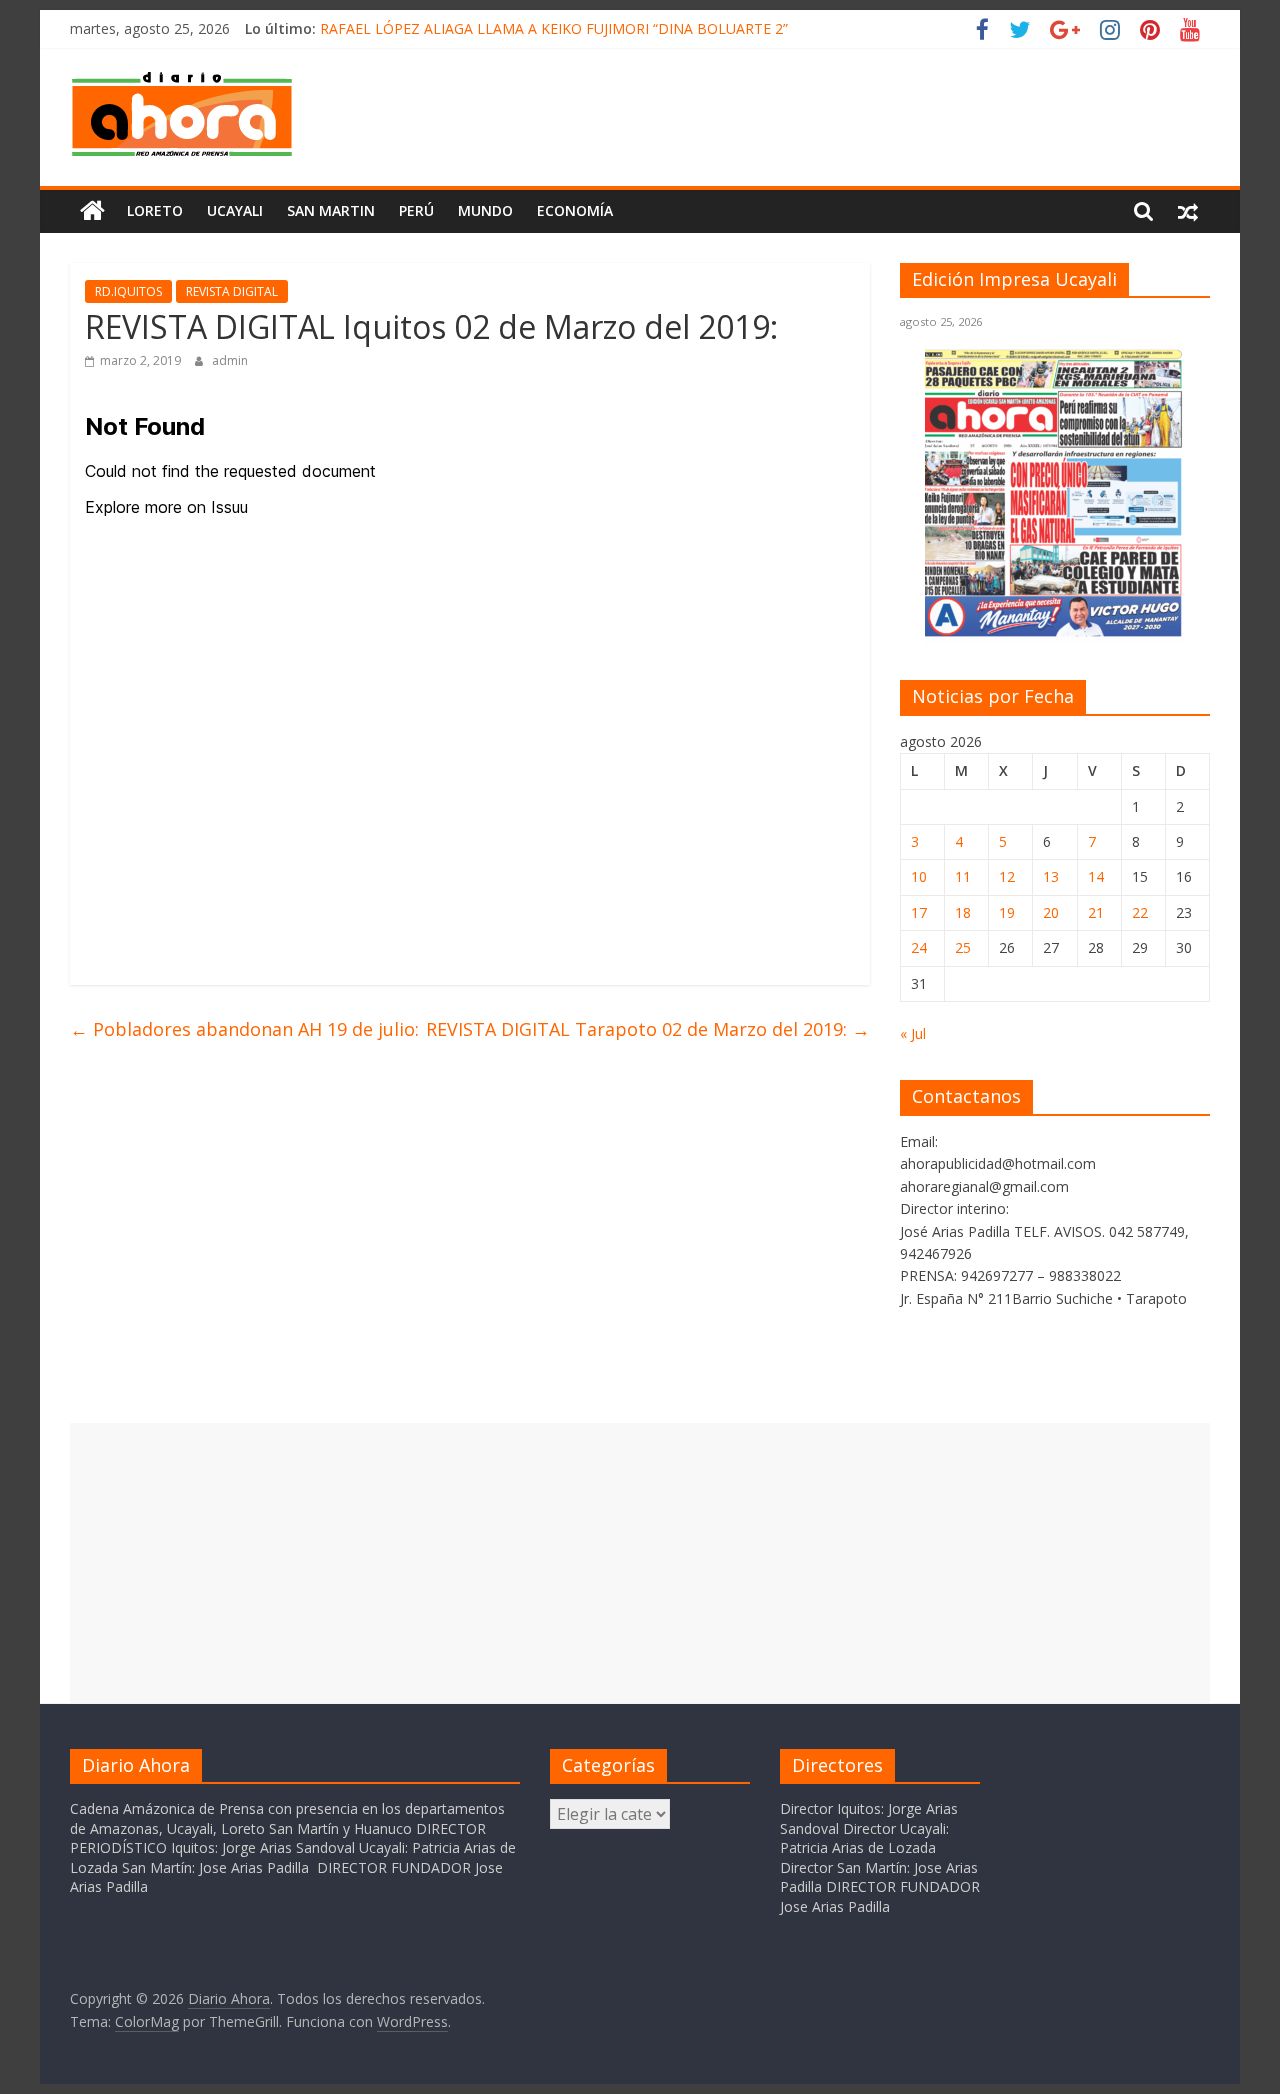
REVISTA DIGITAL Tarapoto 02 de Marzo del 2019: (648, 1029)
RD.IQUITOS (128, 291)
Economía (575, 210)
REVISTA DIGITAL (232, 291)
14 (1096, 876)
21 (1096, 912)
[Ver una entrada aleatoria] (1188, 211)
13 (1051, 876)
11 (963, 876)
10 (919, 876)
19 (1007, 912)
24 (919, 947)
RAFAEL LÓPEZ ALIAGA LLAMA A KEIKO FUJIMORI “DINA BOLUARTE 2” (554, 28)
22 (1140, 912)
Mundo (485, 210)
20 (1051, 912)
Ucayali (235, 210)
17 (919, 912)
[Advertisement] (640, 1563)
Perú (416, 210)
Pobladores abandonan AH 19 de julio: (244, 1029)
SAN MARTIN (331, 210)
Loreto (155, 210)
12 (1007, 876)
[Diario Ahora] (92, 211)
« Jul (913, 1033)
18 (963, 912)
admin (230, 360)
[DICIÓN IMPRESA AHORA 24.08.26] (1055, 633)
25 (963, 947)
